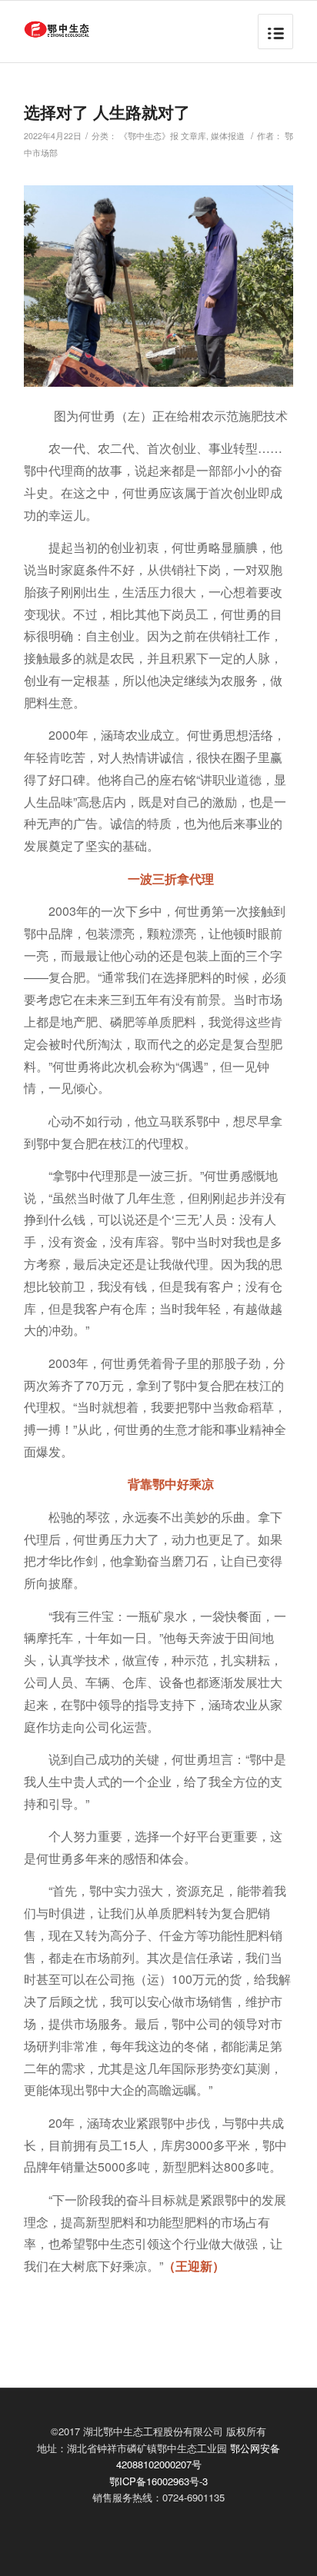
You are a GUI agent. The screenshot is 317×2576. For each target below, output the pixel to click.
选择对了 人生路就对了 (107, 111)
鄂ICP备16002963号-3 (158, 2481)
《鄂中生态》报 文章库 (163, 136)
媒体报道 (228, 136)
